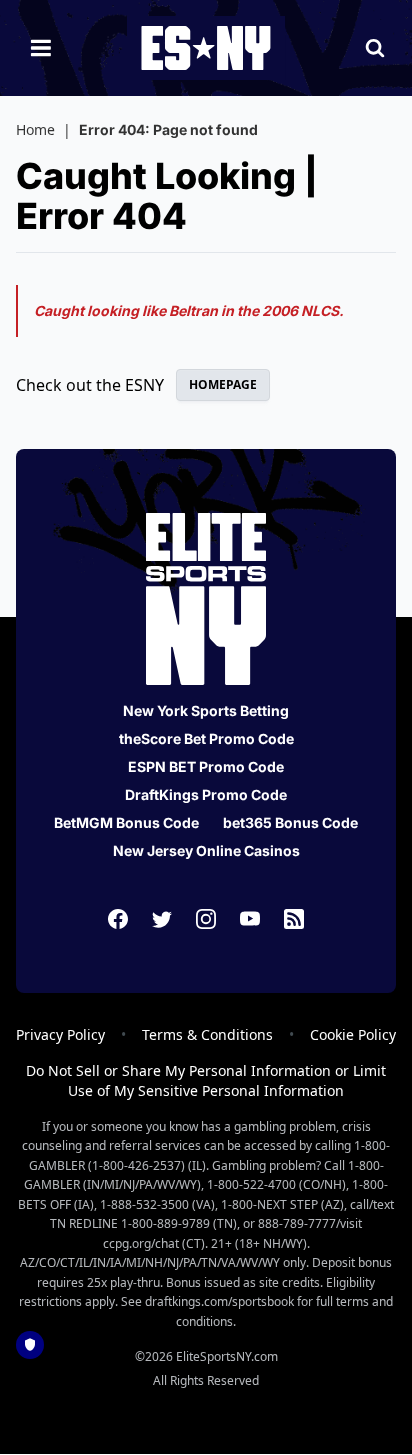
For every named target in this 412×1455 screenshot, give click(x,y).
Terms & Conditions (207, 1034)
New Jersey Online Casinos (206, 850)
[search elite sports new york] (375, 48)
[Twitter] (162, 919)
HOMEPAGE (223, 384)
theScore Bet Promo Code (206, 738)
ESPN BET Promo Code (206, 766)
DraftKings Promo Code (206, 794)
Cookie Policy (353, 1034)
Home (35, 129)
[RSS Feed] (294, 919)
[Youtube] (250, 919)
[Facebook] (118, 919)
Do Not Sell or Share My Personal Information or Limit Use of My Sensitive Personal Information (206, 1080)
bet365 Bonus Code (290, 822)
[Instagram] (206, 919)
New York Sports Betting (206, 710)
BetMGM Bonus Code (126, 822)
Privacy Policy (60, 1034)
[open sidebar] (41, 48)
